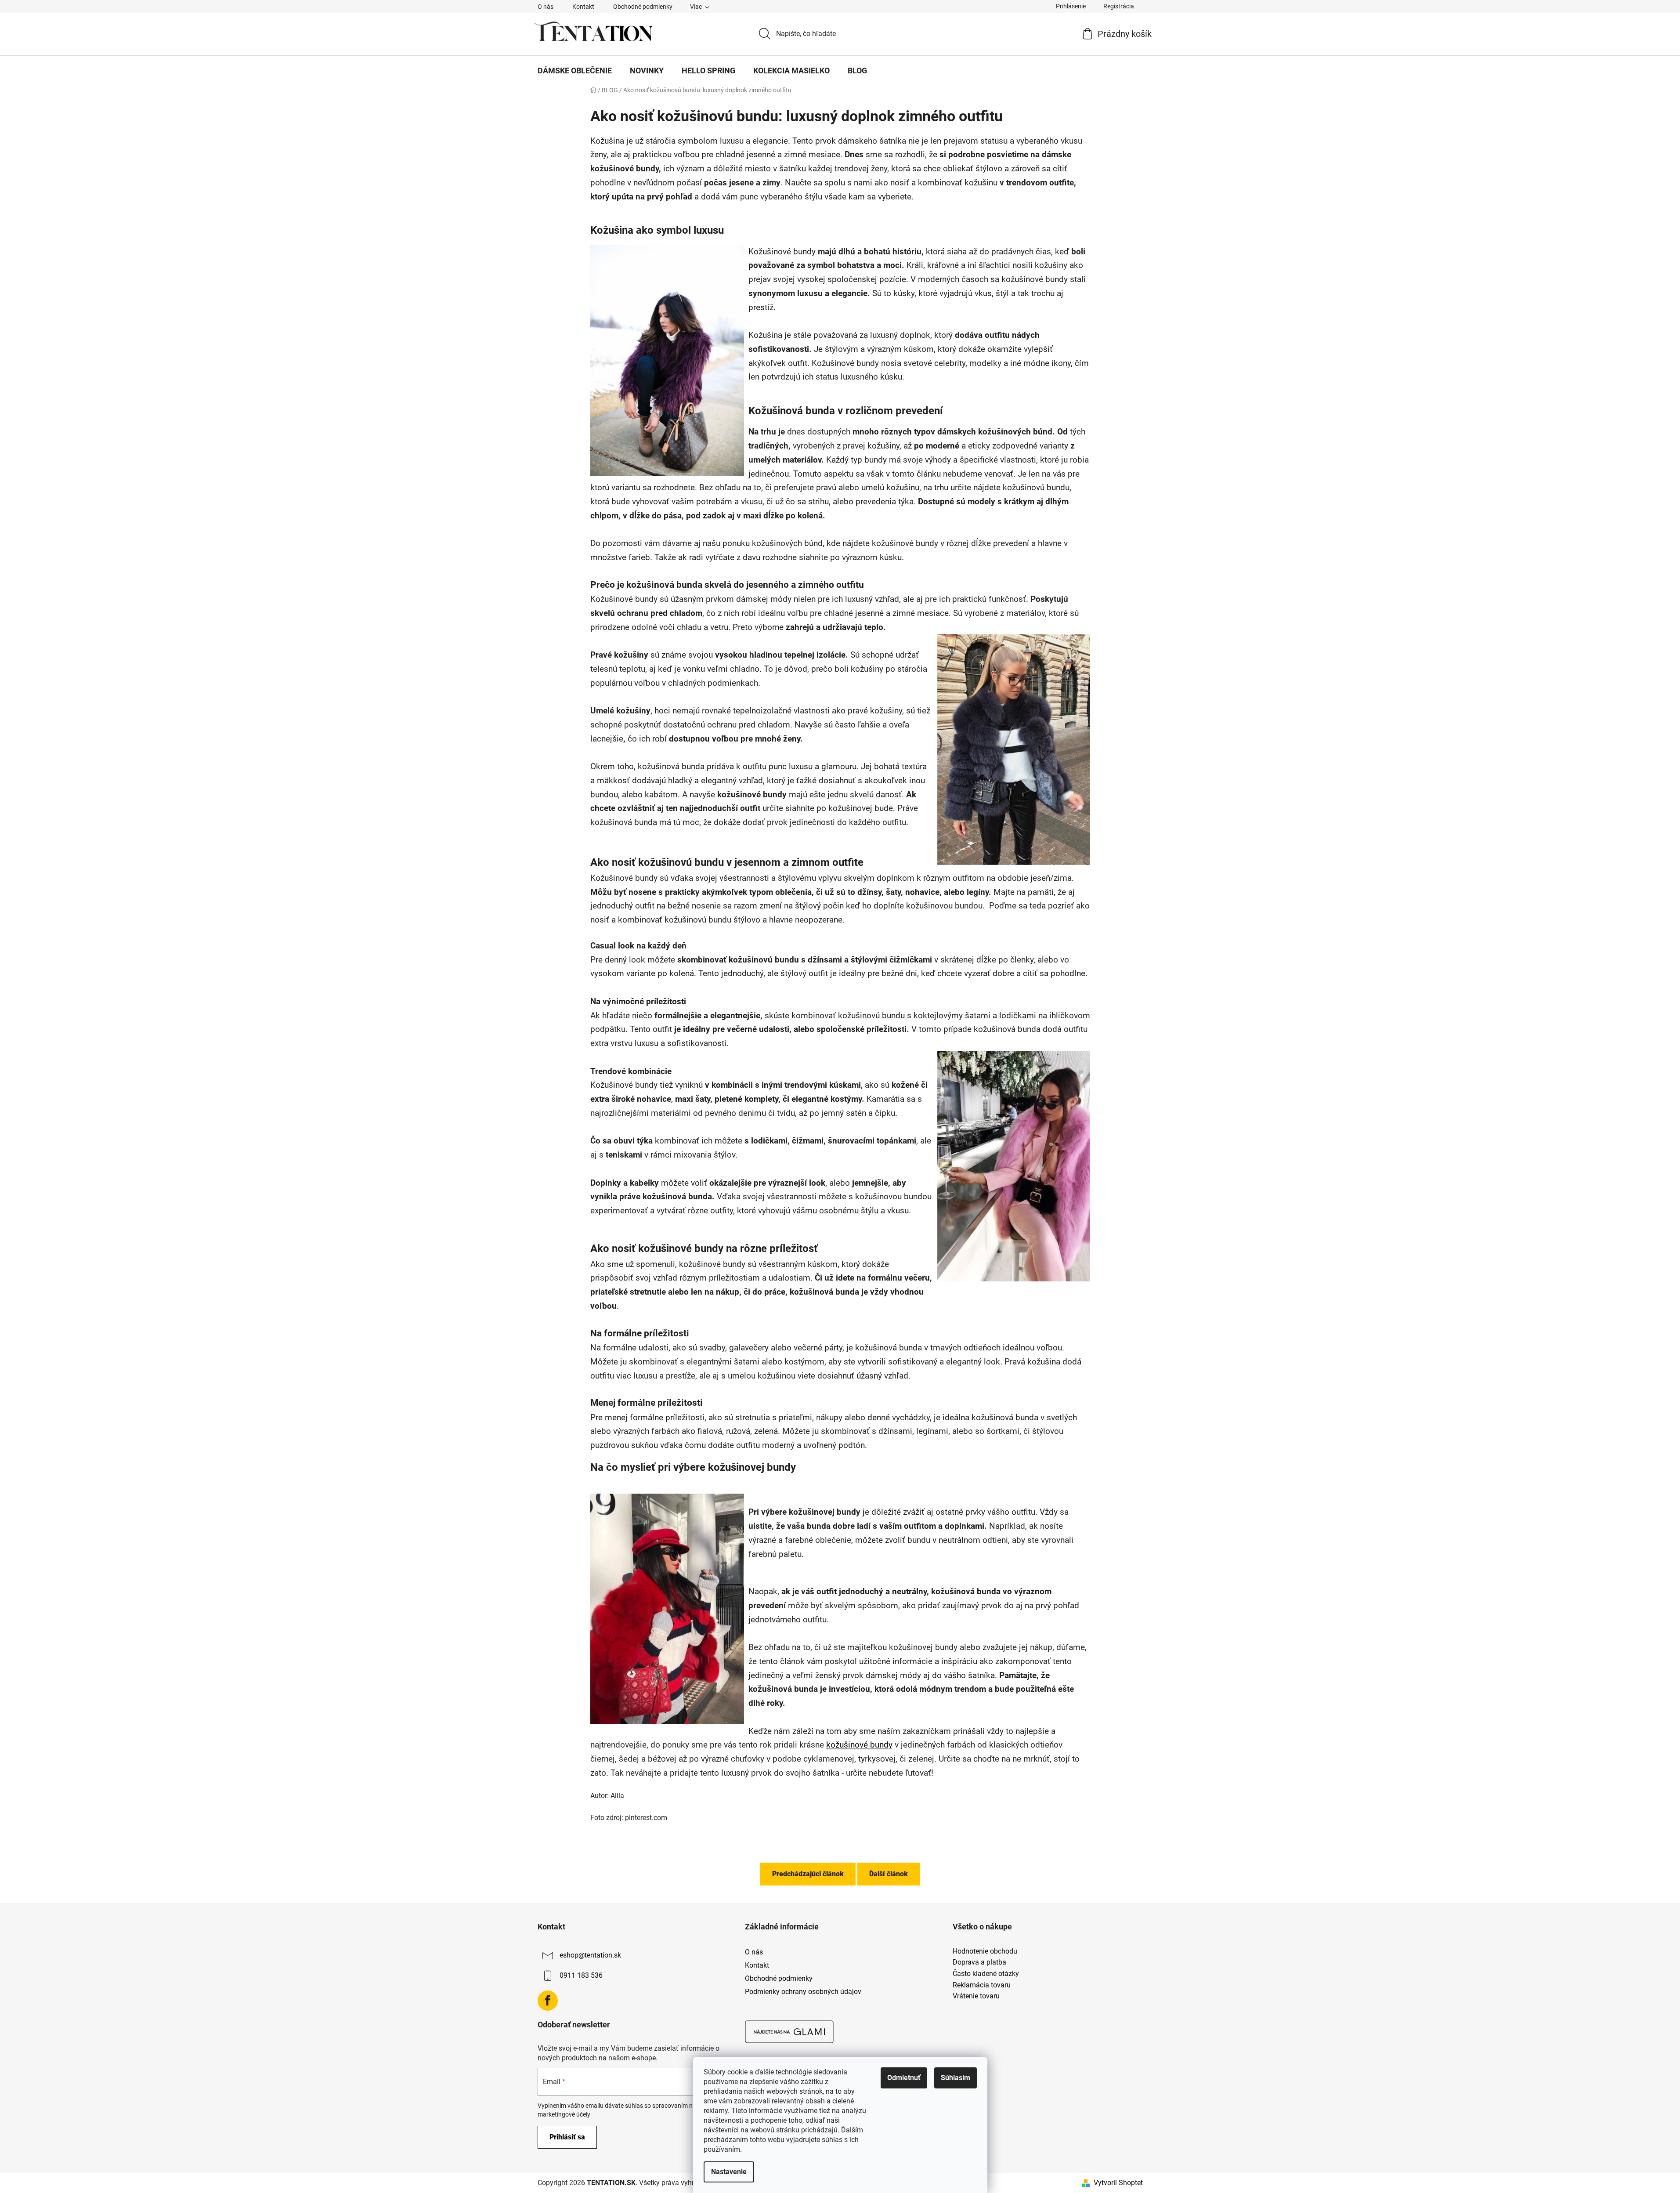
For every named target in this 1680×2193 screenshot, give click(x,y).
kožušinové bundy (859, 1745)
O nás (546, 7)
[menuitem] (575, 71)
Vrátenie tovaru (976, 1996)
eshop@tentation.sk (590, 1955)
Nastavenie (729, 2172)
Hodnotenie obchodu (985, 1951)
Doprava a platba (979, 1962)
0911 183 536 (581, 1975)
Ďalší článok (889, 1874)
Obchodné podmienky (643, 7)
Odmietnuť (904, 2078)
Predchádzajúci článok (808, 1874)
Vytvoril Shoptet (1118, 2183)
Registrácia (1119, 6)
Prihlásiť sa (567, 2137)
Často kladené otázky (986, 1974)
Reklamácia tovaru (982, 1985)
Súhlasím (956, 2078)
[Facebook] (548, 2001)
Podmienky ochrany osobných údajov (803, 1992)
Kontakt (583, 7)
